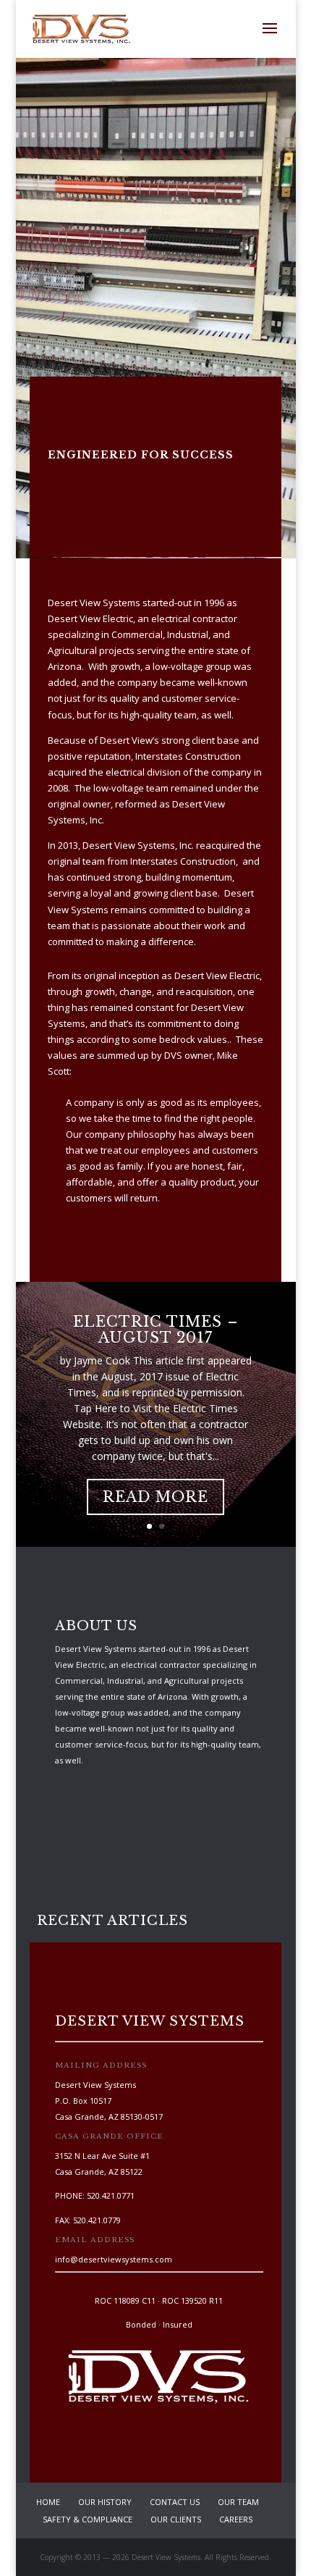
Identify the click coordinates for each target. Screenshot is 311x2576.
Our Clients (176, 2519)
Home (48, 2502)
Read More (155, 1497)
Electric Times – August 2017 (156, 1330)
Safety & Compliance (88, 2519)
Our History (105, 2502)
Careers (236, 2519)
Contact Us (175, 2502)
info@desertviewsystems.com (114, 2259)
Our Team (238, 2502)
